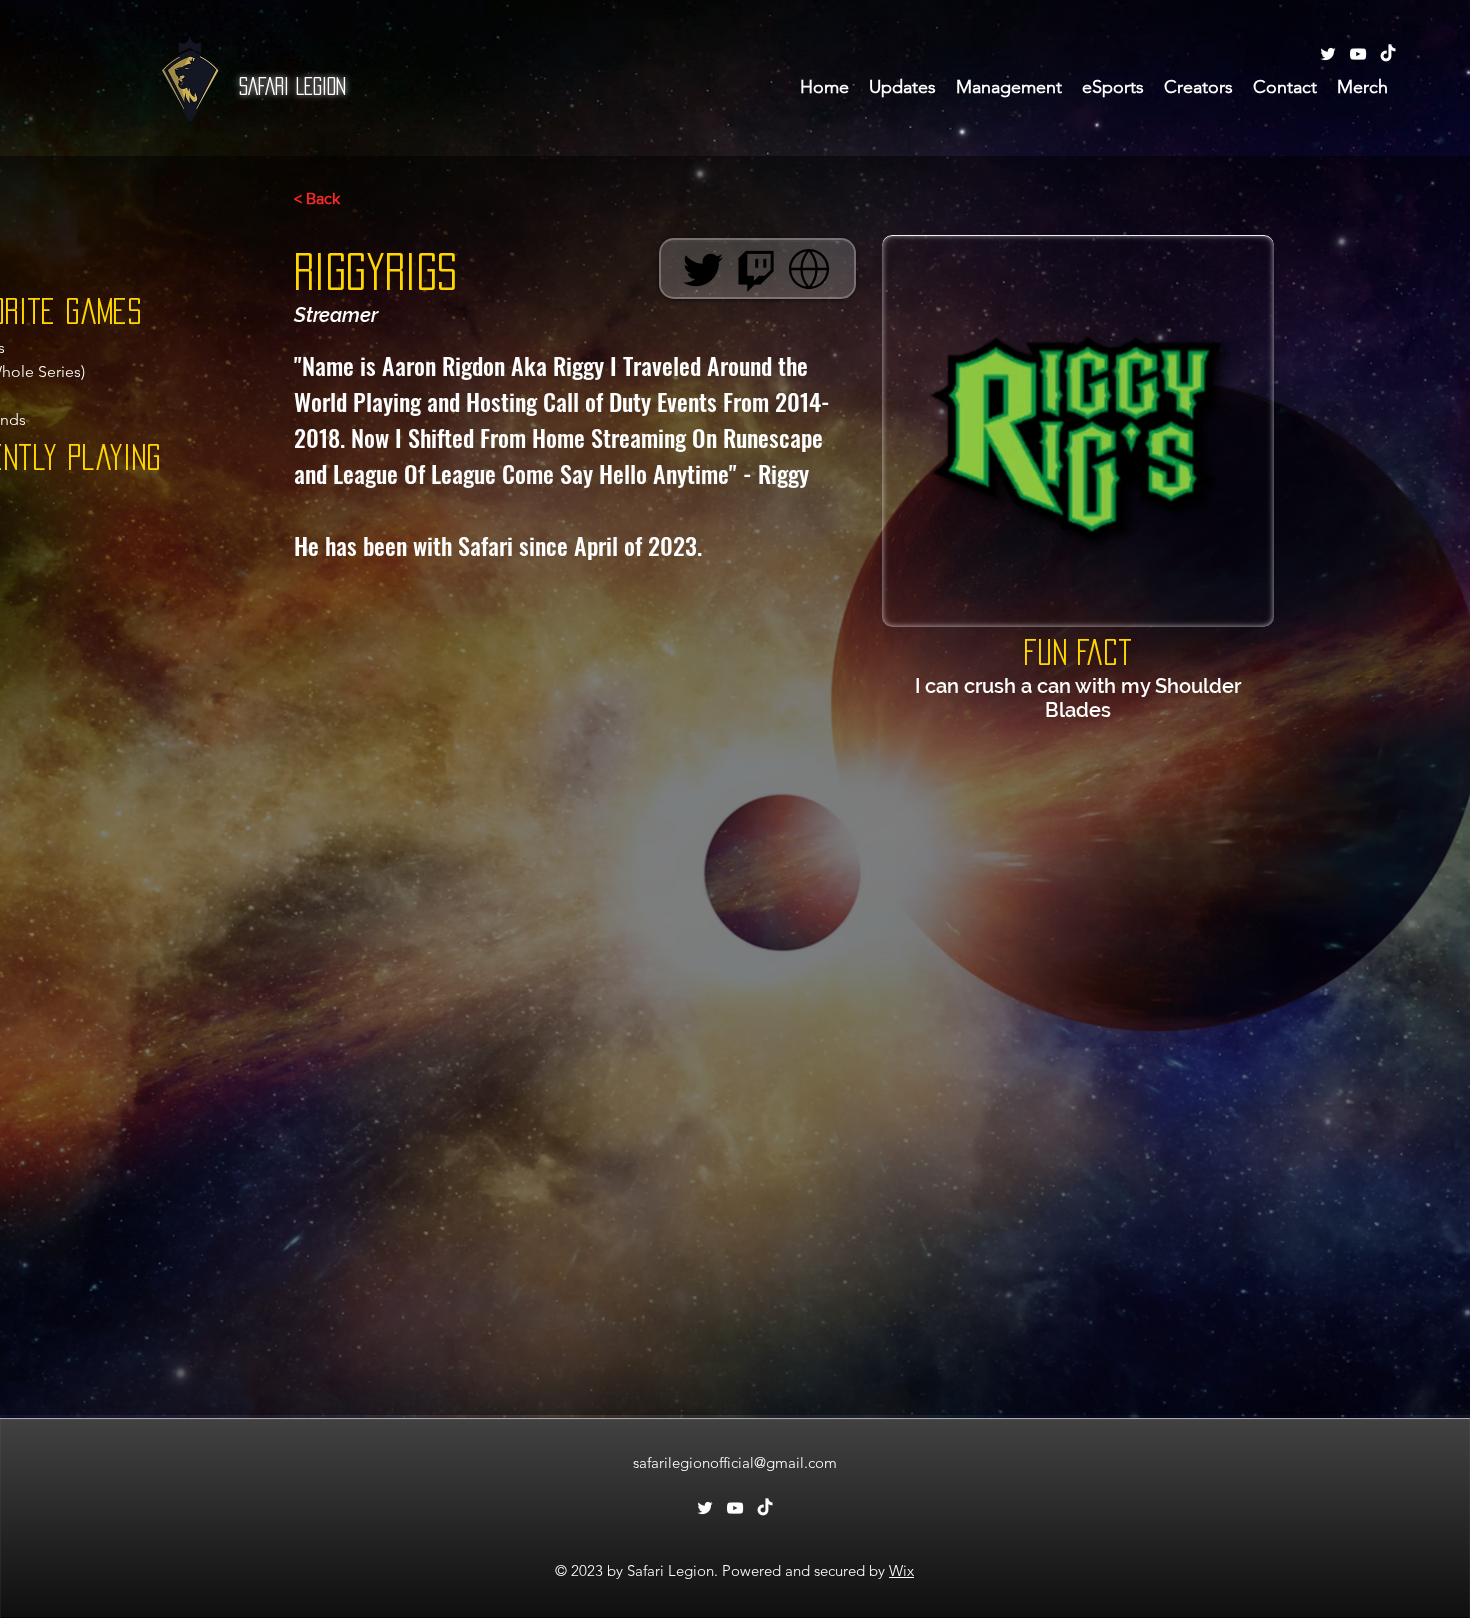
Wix (901, 1570)
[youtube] (1358, 54)
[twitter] (1328, 54)
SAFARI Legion (292, 86)
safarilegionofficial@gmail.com (735, 1462)
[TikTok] (1388, 54)
